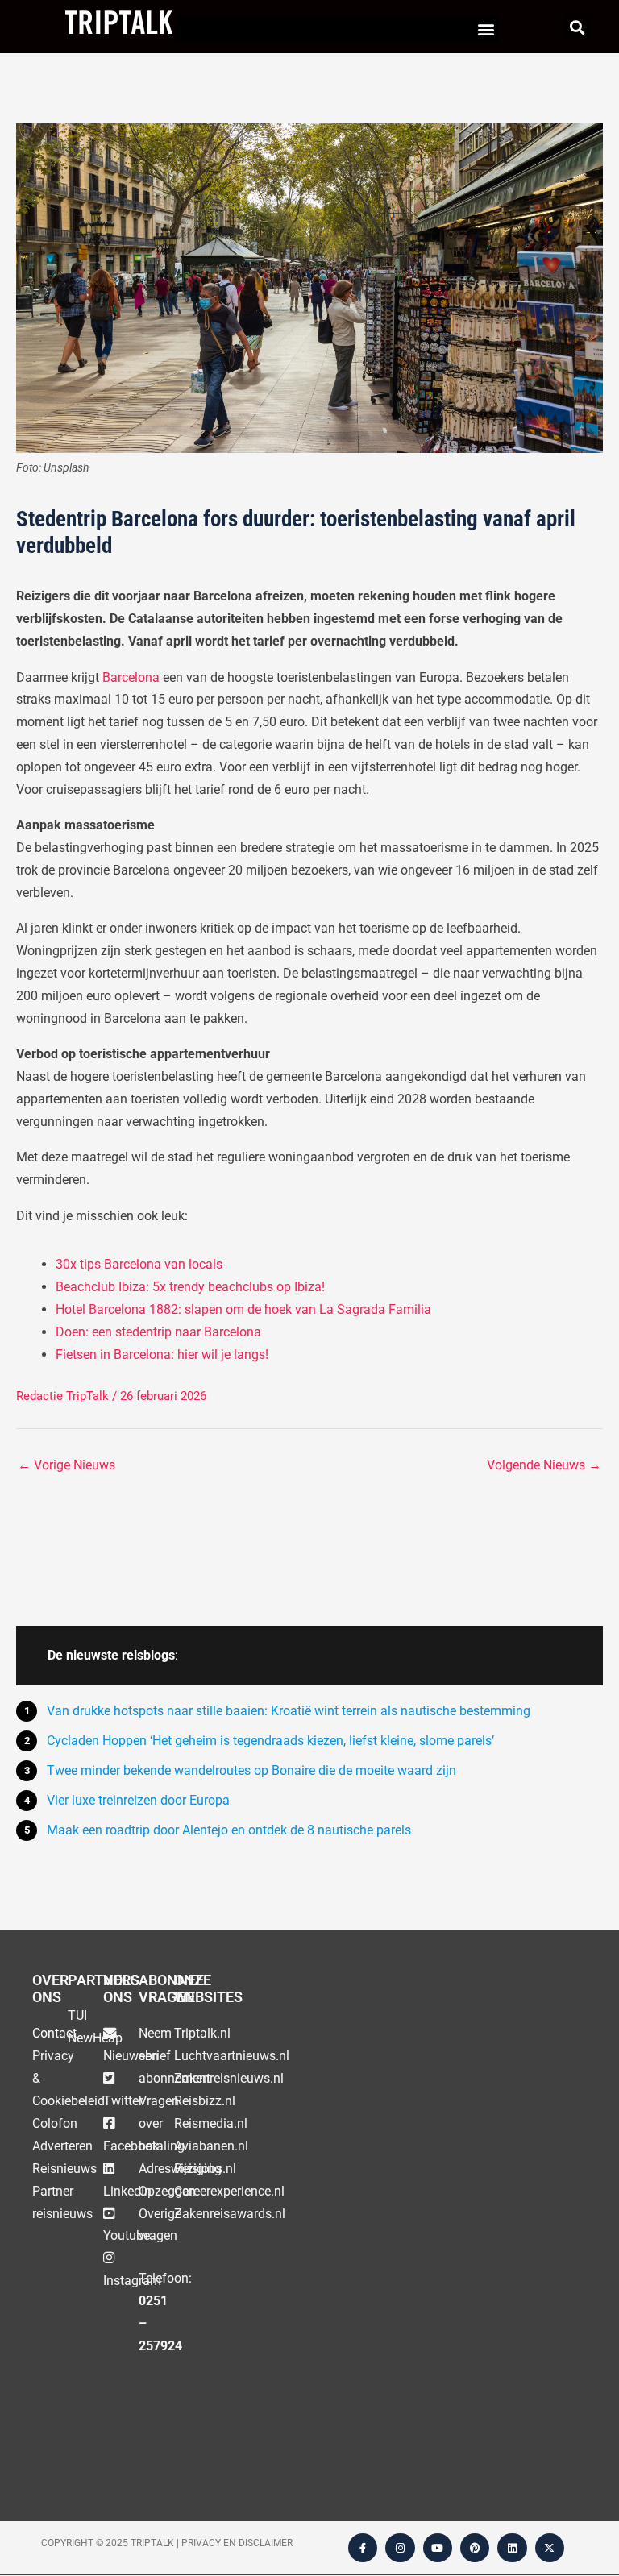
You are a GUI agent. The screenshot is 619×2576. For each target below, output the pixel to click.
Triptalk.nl (202, 2033)
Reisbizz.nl (205, 2101)
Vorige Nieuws (66, 1465)
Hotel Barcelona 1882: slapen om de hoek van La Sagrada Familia (243, 1309)
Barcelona (131, 677)
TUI (77, 2015)
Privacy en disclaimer (237, 2543)
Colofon (55, 2123)
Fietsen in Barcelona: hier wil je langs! (162, 1354)
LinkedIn (127, 2191)
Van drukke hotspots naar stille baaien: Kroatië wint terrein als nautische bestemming (289, 1711)
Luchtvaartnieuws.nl (232, 2056)
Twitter (123, 2101)
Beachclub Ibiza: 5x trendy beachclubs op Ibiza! (190, 1287)
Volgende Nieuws (544, 1465)
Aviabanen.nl (211, 2146)
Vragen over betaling (162, 2123)
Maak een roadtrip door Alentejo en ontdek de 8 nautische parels (229, 1830)
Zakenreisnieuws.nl (229, 2078)
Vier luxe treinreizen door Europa (138, 1800)
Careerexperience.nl (229, 2191)
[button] (486, 29)
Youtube (127, 2235)
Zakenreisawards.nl (230, 2214)
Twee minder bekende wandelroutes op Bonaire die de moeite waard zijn (251, 1770)
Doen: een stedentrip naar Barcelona (158, 1332)
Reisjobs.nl (205, 2169)
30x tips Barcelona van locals (139, 1264)
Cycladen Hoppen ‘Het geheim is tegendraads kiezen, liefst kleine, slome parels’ (270, 1741)
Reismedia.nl (211, 2123)
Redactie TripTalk (62, 1396)
